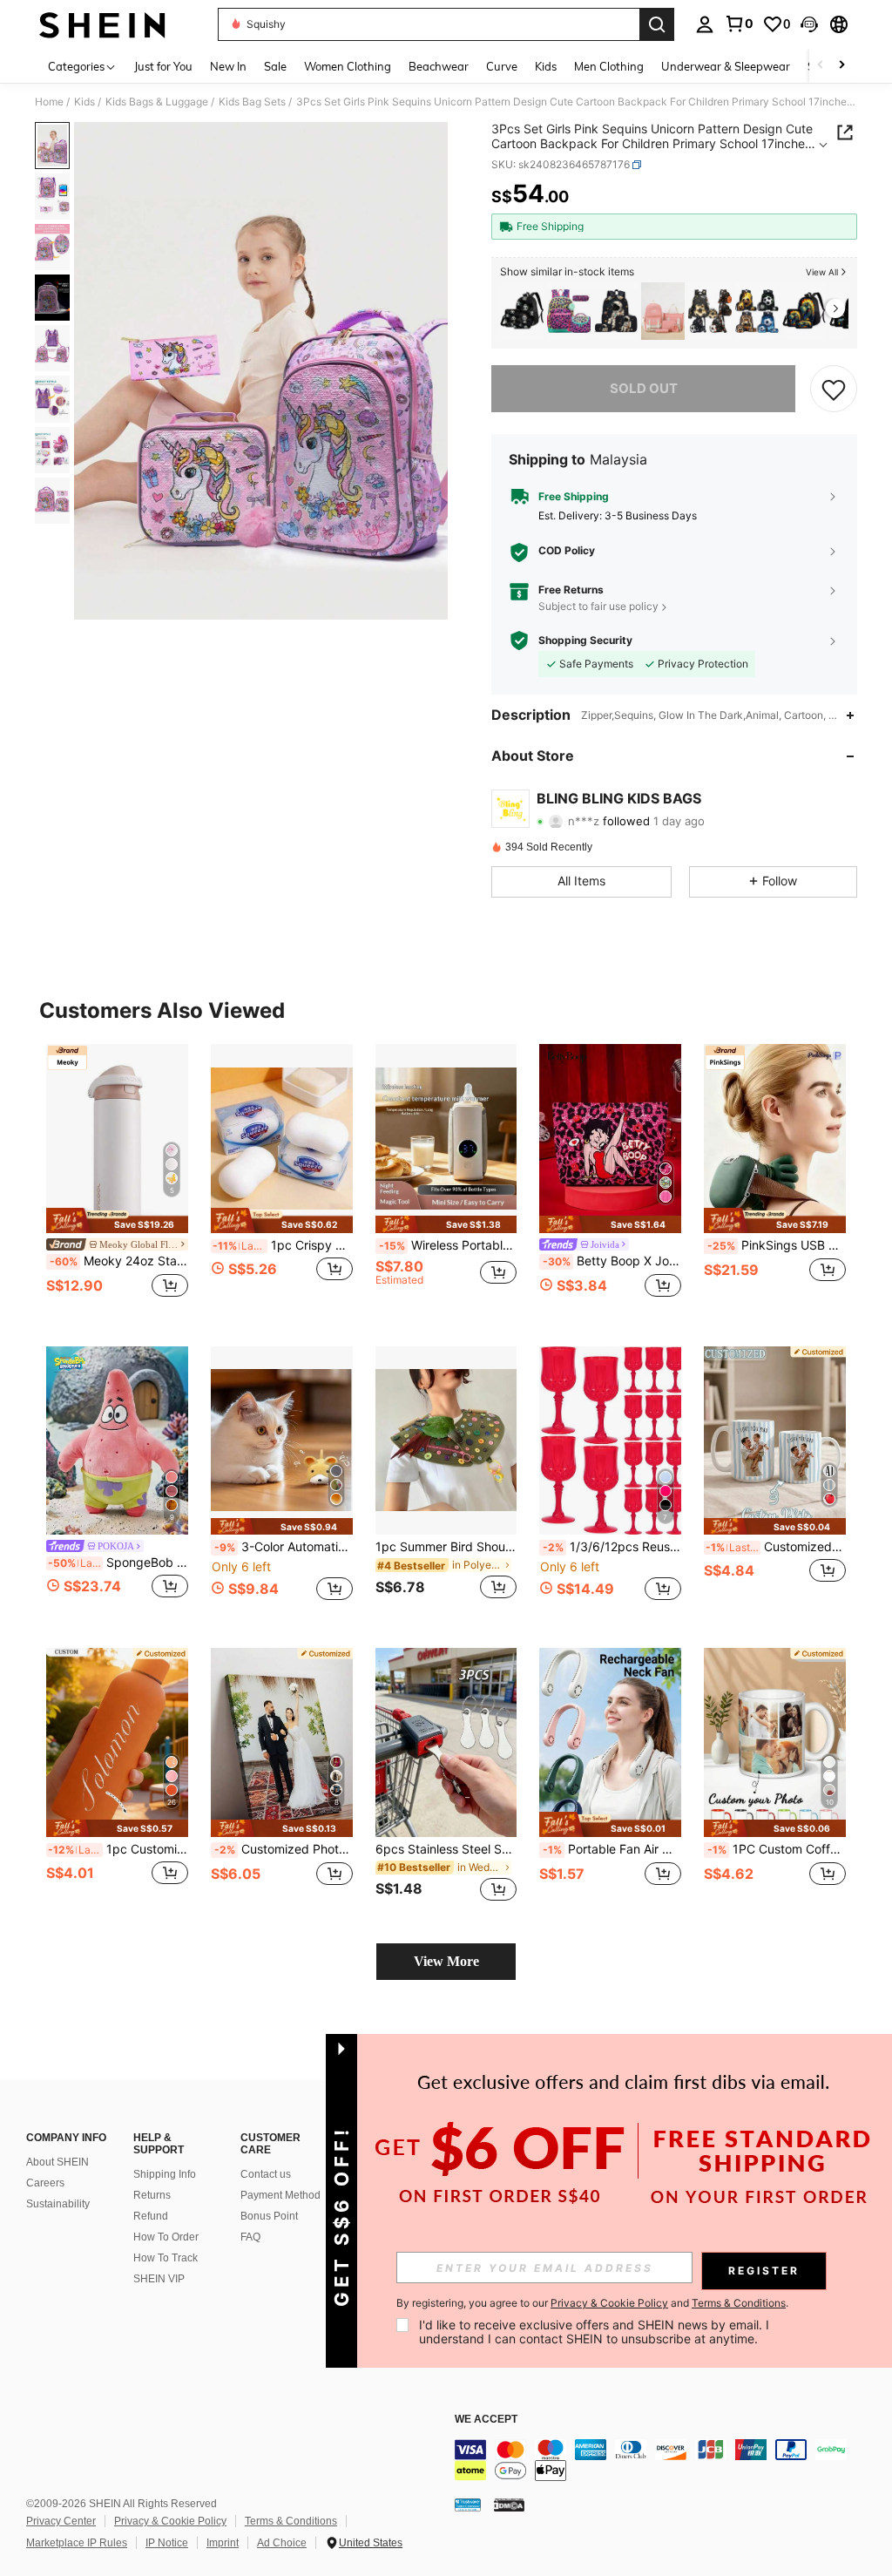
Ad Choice (282, 2543)
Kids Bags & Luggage (157, 102)
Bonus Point (269, 2216)
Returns (152, 2195)
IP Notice (167, 2543)
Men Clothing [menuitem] (609, 66)
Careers (45, 2183)
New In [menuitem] (228, 66)
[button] (809, 24)
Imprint (223, 2543)
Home (49, 102)
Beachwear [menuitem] (439, 66)
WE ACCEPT (486, 2420)
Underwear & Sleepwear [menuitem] (726, 66)
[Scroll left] (821, 66)
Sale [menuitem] (275, 66)
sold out (644, 388)
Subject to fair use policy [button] (598, 606)
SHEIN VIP (159, 2279)
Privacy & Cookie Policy (170, 2521)
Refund (151, 2216)
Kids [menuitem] (546, 66)
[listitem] (522, 312)
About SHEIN (57, 2162)
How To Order (166, 2237)
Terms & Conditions (291, 2521)
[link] (739, 24)
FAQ (250, 2237)
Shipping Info (165, 2174)
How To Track (166, 2258)
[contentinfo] (669, 2460)
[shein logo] (102, 24)
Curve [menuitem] (502, 66)
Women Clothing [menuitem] (348, 66)
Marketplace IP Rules (77, 2543)
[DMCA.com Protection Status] (509, 2505)
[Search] (657, 24)
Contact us (266, 2174)
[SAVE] (834, 389)
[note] (117, 1220)
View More (446, 1961)
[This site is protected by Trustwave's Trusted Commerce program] (468, 2505)
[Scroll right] (841, 66)
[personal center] (705, 24)
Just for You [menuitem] (163, 66)
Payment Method (280, 2195)
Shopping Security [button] (585, 641)
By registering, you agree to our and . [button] (592, 2303)
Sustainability (58, 2204)
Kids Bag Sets (252, 102)
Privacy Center (61, 2521)
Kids (84, 102)
